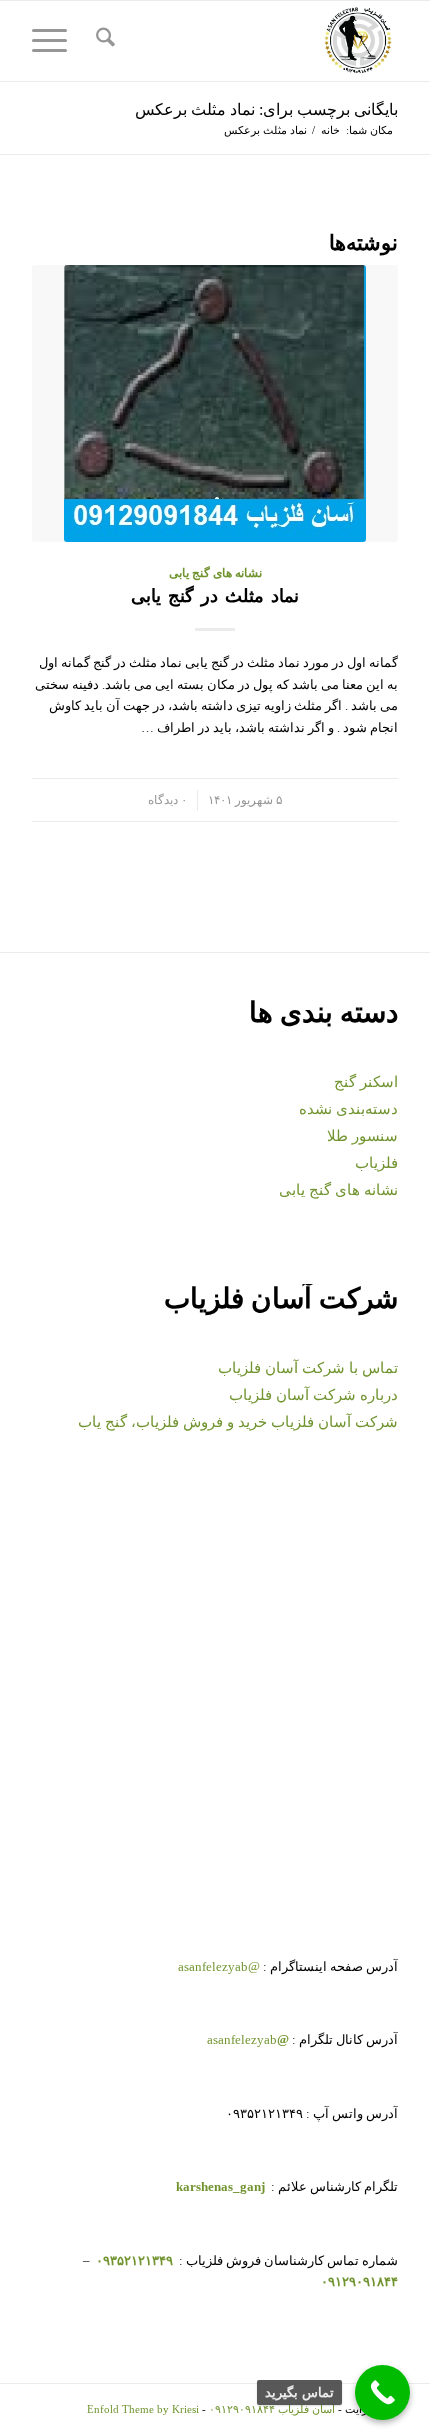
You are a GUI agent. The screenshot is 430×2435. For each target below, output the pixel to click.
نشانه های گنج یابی (215, 573)
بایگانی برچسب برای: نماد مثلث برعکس (266, 109)
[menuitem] (102, 41)
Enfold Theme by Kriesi (143, 2409)
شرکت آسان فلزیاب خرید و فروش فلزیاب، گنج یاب (238, 1422)
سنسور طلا (362, 1136)
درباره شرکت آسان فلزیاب (313, 1395)
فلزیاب (376, 1163)
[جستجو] (102, 41)
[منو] (56, 41)
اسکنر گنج (366, 1082)
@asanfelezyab (219, 1966)
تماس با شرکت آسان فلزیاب (308, 1368)
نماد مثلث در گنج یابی (215, 596)
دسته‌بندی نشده (348, 1109)
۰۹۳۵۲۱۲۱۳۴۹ (133, 2260)
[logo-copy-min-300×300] (251, 41)
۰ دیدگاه (167, 800)
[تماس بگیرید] (382, 2392)
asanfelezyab (248, 2039)
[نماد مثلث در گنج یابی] (215, 403)
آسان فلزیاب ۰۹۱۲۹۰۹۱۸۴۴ (272, 2409)
